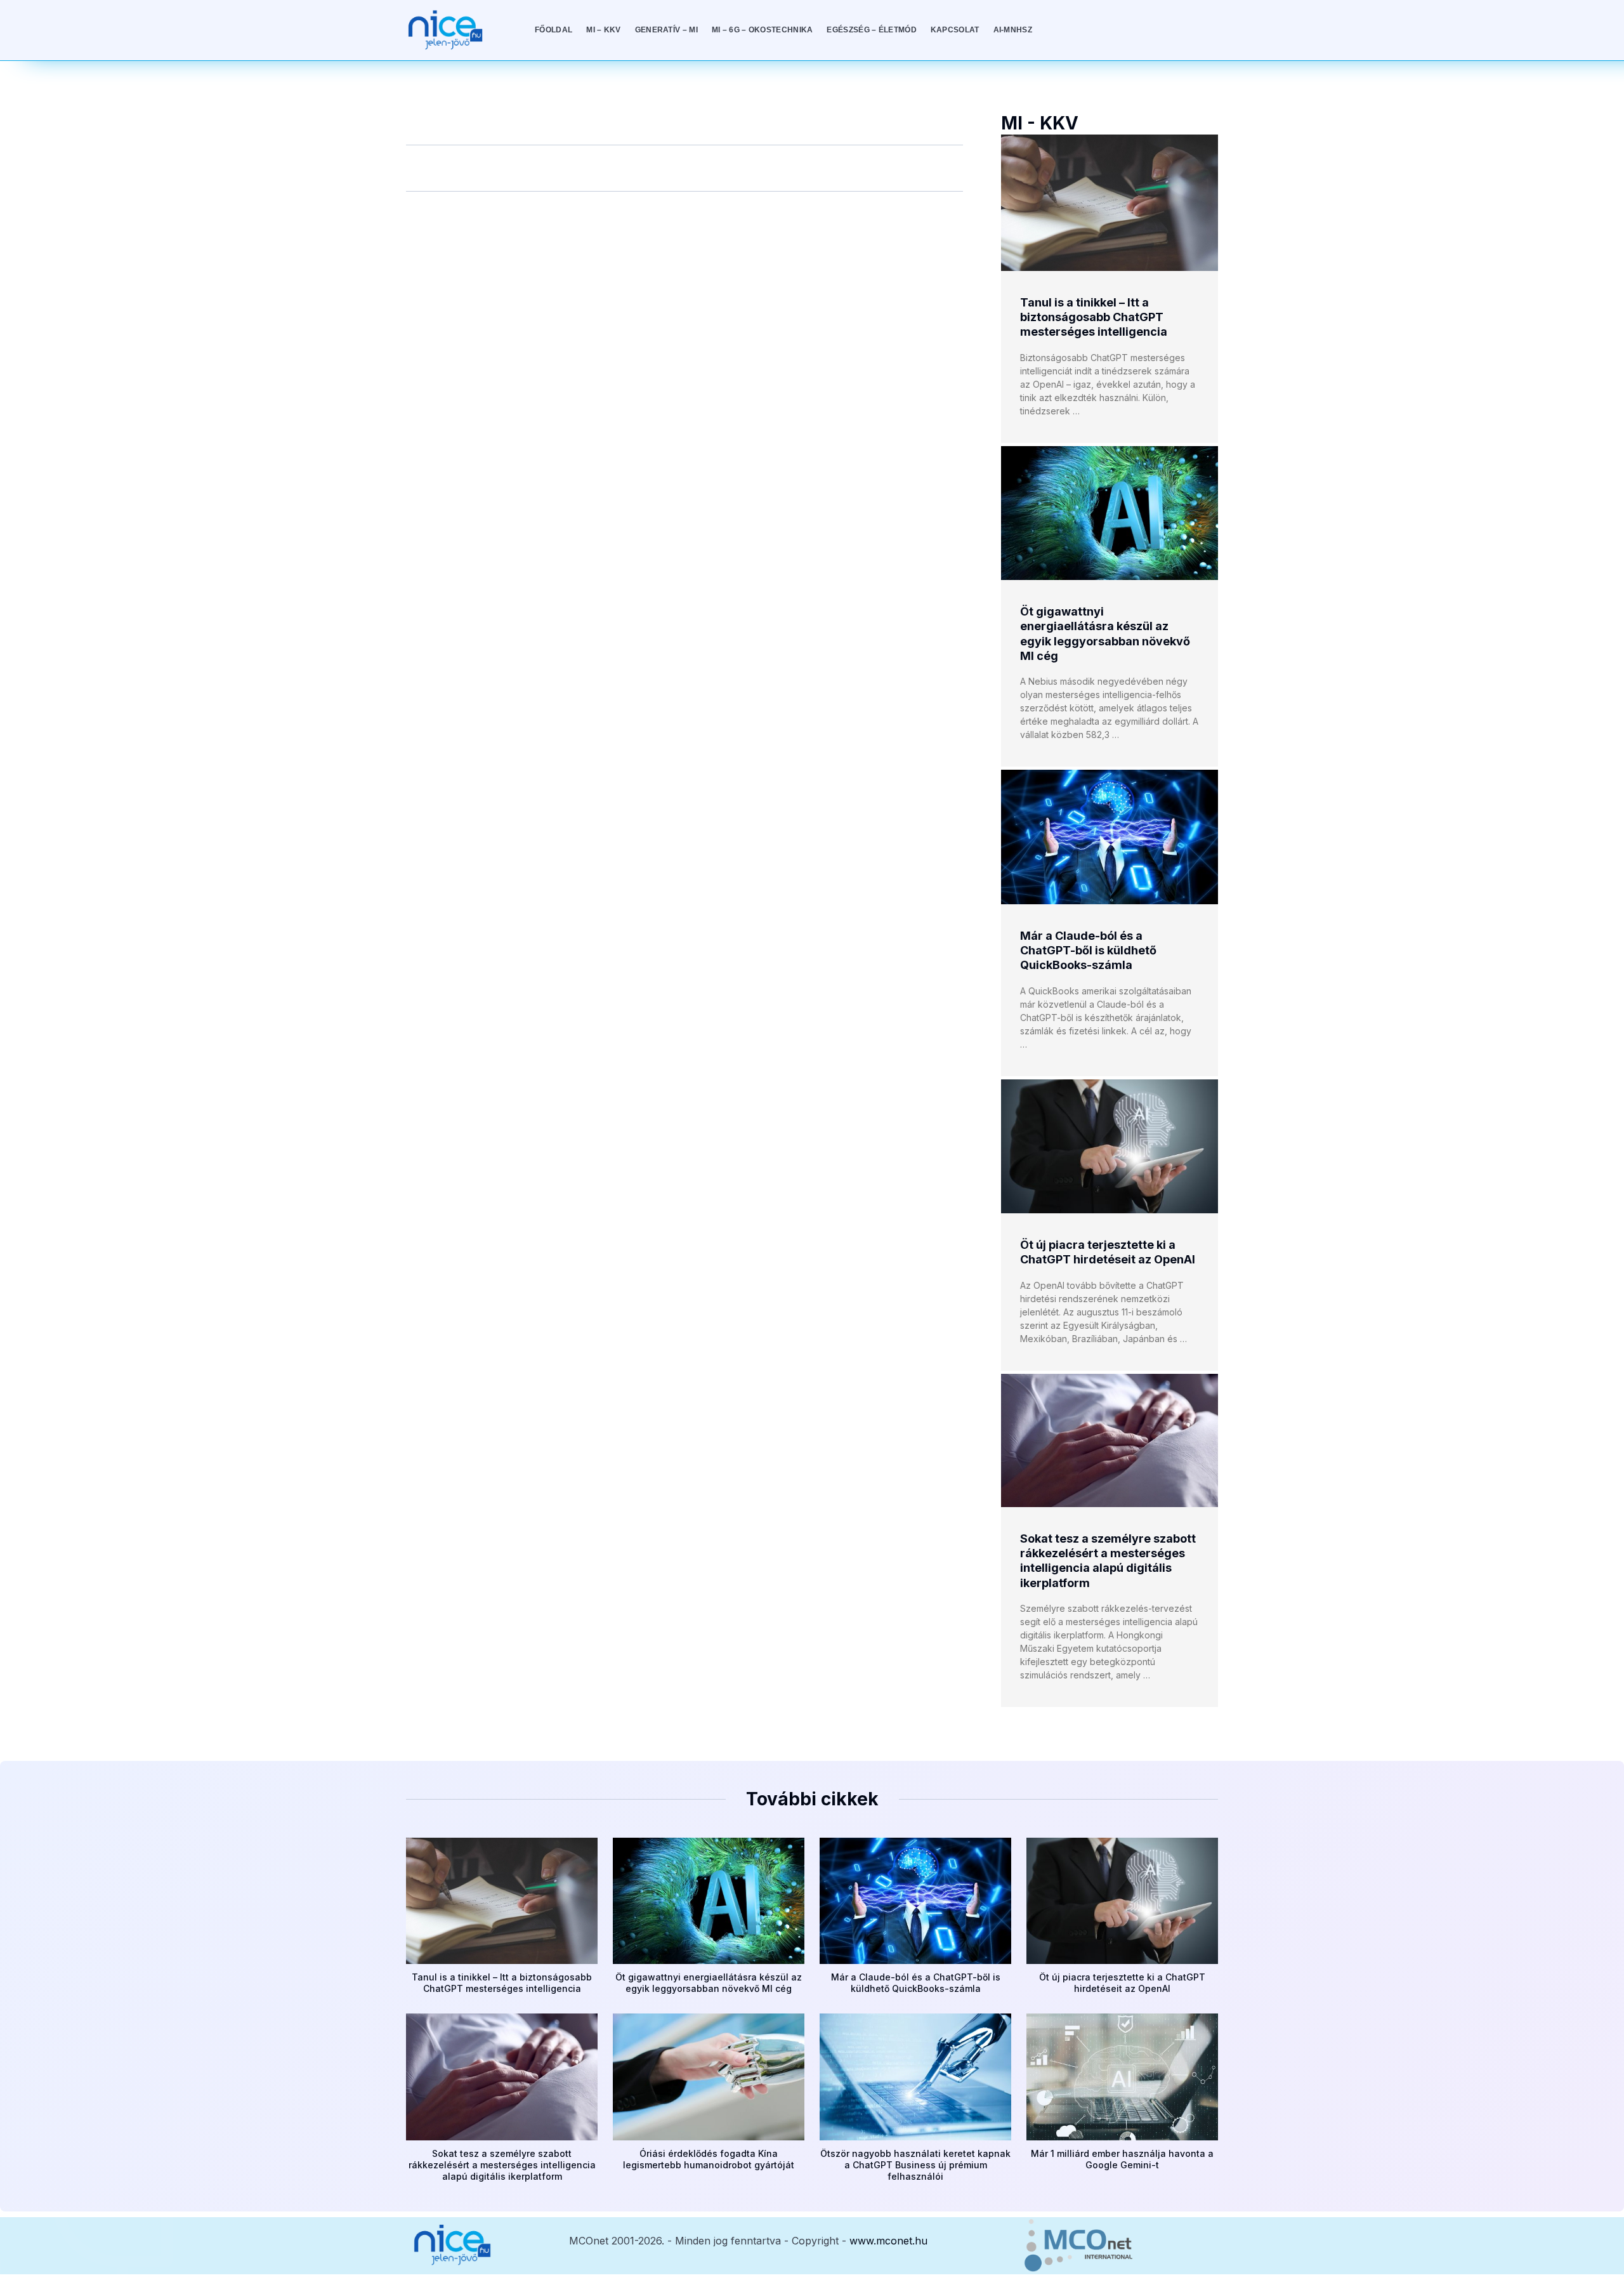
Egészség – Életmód (871, 30)
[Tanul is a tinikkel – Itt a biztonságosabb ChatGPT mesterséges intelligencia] (1110, 202)
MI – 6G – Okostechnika (763, 30)
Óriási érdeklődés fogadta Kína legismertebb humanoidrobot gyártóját (709, 2159)
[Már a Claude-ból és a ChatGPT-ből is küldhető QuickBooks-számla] (1110, 837)
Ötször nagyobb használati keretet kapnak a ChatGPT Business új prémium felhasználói (915, 2165)
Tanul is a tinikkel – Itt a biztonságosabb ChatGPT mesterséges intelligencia (1094, 317)
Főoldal (553, 30)
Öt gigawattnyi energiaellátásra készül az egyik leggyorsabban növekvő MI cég (709, 1983)
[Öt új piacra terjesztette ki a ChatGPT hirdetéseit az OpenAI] (1110, 1146)
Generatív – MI (666, 30)
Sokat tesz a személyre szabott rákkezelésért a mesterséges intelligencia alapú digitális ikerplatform (502, 2165)
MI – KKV (603, 30)
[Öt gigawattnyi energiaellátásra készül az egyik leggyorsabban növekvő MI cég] (1110, 513)
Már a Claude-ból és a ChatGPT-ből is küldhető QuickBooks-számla (1088, 951)
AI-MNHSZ (1013, 30)
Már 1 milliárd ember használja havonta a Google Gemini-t (1122, 2159)
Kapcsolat (955, 30)
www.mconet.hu (888, 2241)
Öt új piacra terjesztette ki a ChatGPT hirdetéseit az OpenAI (1122, 1983)
